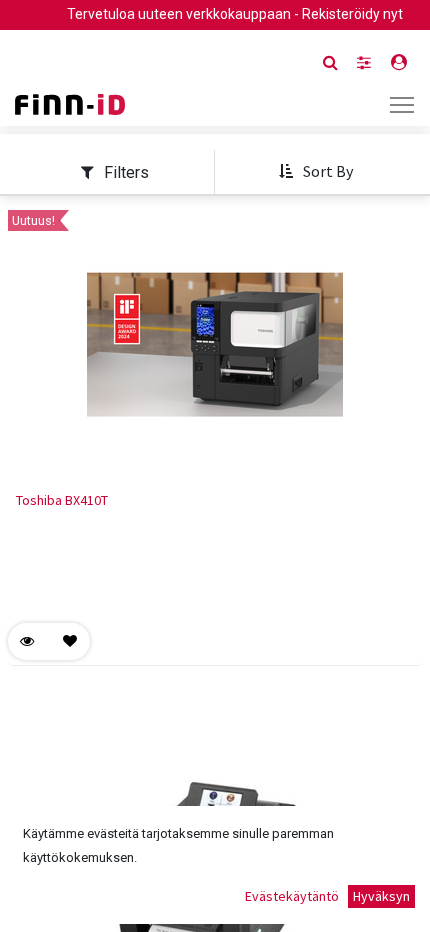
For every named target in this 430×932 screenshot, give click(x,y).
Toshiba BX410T (62, 500)
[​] (364, 62)
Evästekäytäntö (292, 896)
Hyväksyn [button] (381, 896)
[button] (315, 172)
